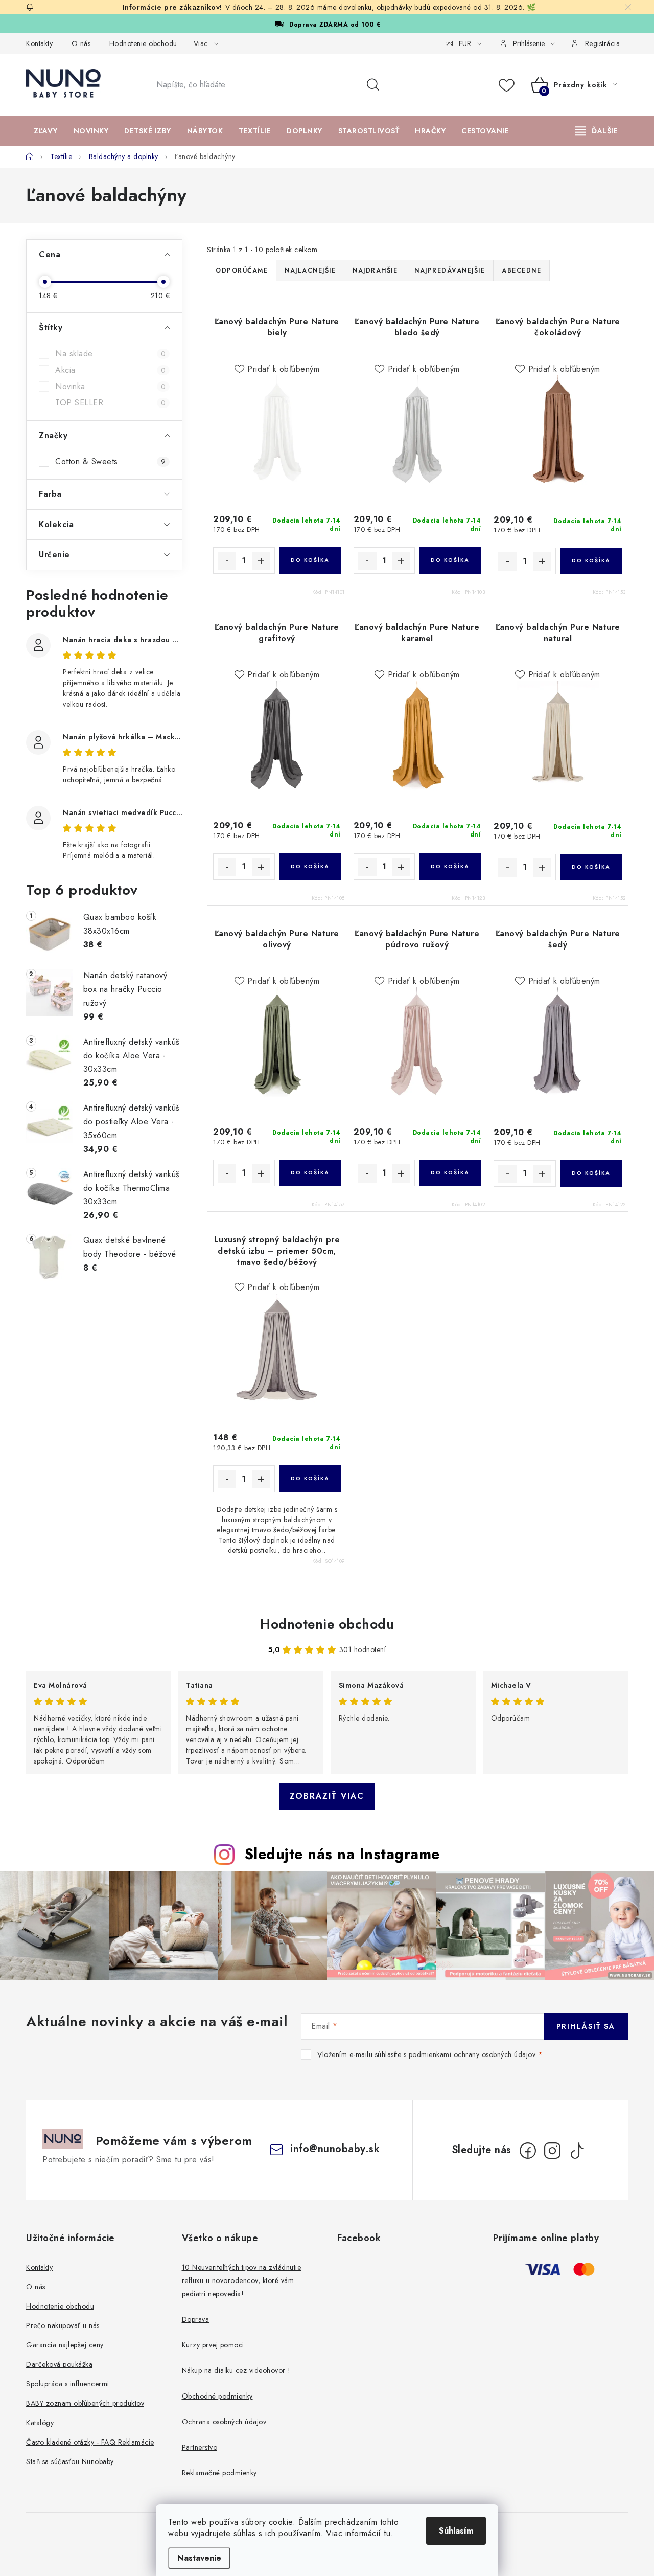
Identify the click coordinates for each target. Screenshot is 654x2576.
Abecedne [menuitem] (521, 270)
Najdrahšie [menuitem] (375, 270)
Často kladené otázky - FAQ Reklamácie (90, 2442)
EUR (465, 43)
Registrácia (603, 43)
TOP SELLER (110, 403)
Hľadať (373, 85)
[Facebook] (528, 2151)
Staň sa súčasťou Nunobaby (70, 2461)
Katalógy (40, 2423)
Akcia (110, 370)
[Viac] (597, 131)
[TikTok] (577, 2151)
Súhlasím (456, 2531)
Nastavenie (199, 2558)
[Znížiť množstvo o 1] (227, 561)
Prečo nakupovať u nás (63, 2325)
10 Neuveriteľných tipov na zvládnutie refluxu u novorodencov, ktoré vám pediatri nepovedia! (242, 2280)
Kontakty (39, 43)
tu (387, 2533)
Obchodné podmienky (217, 2396)
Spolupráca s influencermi (68, 2384)
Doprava (196, 2319)
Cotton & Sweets (110, 462)
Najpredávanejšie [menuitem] (450, 270)
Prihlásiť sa (586, 2026)
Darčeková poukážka (59, 2364)
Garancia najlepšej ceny (65, 2345)
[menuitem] (46, 131)
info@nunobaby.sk (335, 2149)
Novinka (110, 387)
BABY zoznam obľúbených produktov (85, 2403)
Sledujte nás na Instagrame (342, 1854)
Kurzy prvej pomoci (213, 2345)
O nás (81, 43)
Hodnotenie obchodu (143, 43)
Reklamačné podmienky (219, 2473)
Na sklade (110, 354)
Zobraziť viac (327, 1796)
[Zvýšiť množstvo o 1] (261, 561)
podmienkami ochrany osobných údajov (472, 2054)
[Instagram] (552, 2151)
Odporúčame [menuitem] (242, 270)
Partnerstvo (200, 2447)
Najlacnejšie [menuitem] (310, 270)
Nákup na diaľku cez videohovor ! (236, 2370)
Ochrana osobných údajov (224, 2422)
